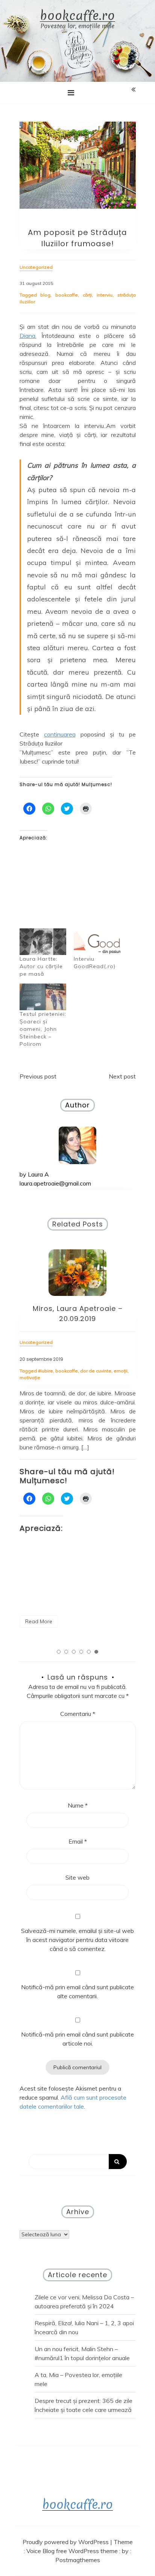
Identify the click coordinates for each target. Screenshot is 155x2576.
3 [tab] (74, 1652)
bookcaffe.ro (77, 16)
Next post (122, 1076)
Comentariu (78, 1714)
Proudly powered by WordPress (66, 2542)
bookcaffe (67, 295)
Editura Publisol (63, 1371)
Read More (46, 1577)
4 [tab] (81, 1652)
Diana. (28, 336)
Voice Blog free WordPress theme (73, 2551)
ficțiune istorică (98, 1371)
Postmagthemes (78, 2560)
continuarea (60, 734)
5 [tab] (89, 1652)
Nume (78, 1805)
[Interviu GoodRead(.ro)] (97, 942)
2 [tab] (66, 1652)
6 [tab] (96, 1652)
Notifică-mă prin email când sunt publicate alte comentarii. (77, 1992)
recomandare (42, 1378)
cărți (87, 295)
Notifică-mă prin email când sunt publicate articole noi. (77, 2039)
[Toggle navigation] (71, 93)
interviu (105, 295)
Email (78, 1841)
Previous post (38, 1076)
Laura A (38, 1174)
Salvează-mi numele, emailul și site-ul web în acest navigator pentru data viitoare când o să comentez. (77, 1940)
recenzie (127, 1371)
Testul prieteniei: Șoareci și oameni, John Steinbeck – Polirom (43, 1029)
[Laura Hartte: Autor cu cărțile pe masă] (43, 942)
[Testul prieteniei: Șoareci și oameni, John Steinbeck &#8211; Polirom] (43, 997)
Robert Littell (74, 1378)
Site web (77, 1877)
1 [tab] (59, 1652)
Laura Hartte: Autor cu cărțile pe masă (41, 966)
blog (45, 295)
